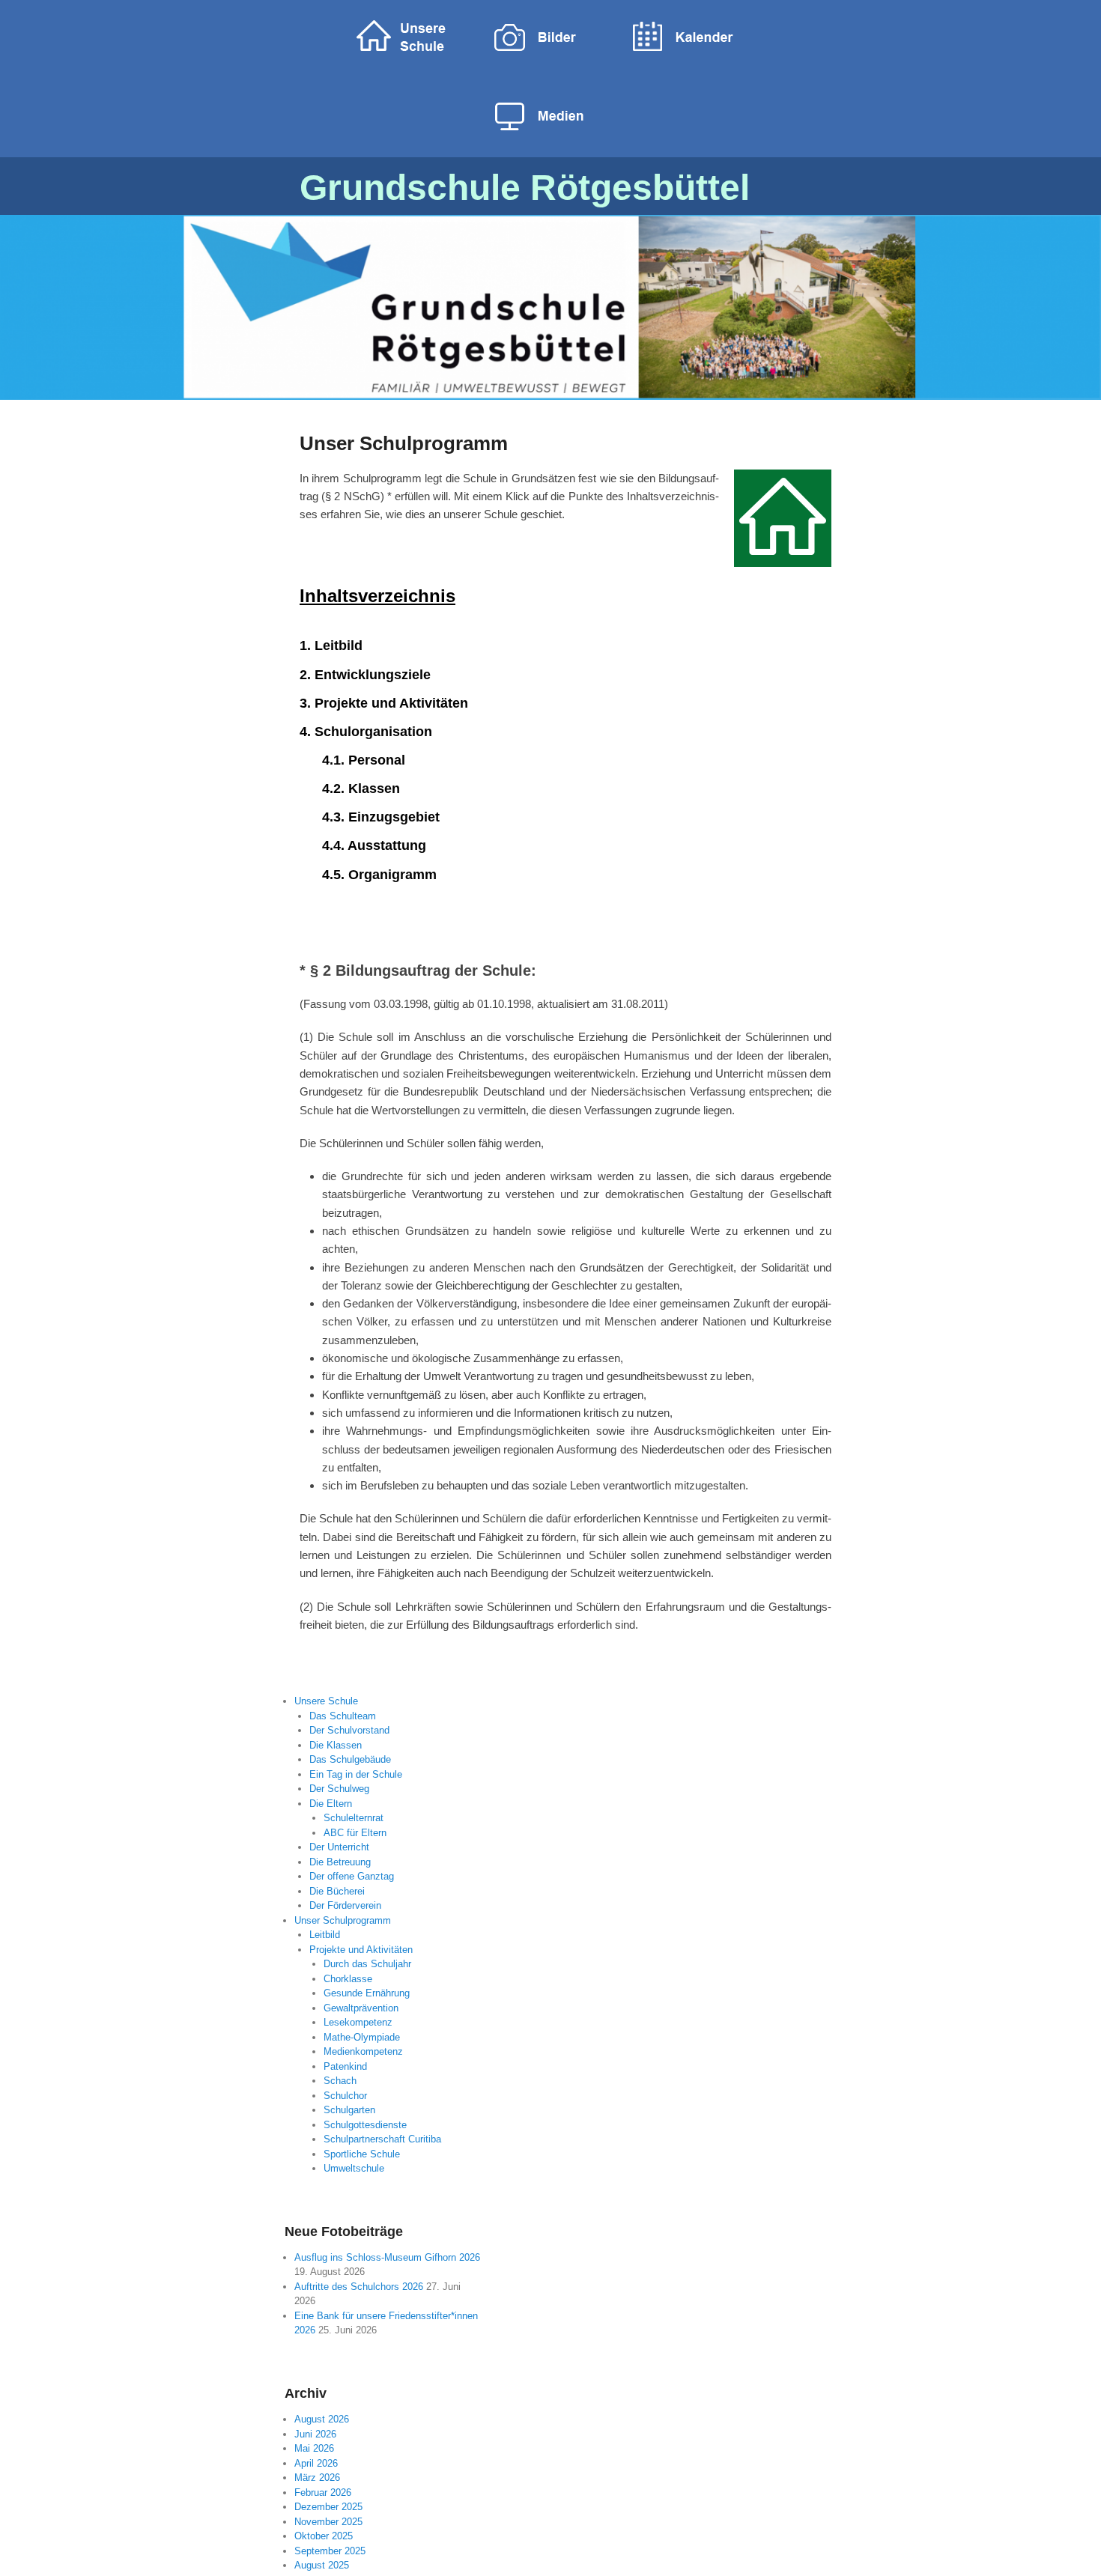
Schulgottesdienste (365, 2125)
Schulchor (345, 2096)
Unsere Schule (326, 1701)
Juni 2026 (315, 2434)
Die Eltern (331, 1804)
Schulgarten (349, 2110)
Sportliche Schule (362, 2154)
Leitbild (339, 645)
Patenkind (345, 2066)
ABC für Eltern (355, 1833)
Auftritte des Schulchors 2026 (359, 2287)
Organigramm (392, 875)
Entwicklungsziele (373, 675)
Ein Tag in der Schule (356, 1774)
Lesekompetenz (358, 2022)
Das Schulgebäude (350, 1759)
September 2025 (330, 2551)
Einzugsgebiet (394, 817)
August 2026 (322, 2419)
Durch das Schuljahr (367, 1964)
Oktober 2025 (324, 2536)
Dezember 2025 (328, 2507)
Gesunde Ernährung (367, 1993)
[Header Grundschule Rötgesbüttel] (550, 307)
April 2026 (316, 2463)
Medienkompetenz (363, 2051)
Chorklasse (348, 1979)
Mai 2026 (314, 2448)
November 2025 (328, 2522)
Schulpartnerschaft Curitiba (382, 2139)
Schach (340, 2081)
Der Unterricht (339, 1847)
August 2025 (322, 2565)
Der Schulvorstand (349, 1730)
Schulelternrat (354, 1818)
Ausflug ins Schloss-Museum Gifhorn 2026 (387, 2257)
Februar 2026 (323, 2493)
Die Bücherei (337, 1891)
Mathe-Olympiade (362, 2037)
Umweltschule (354, 2168)
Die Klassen (336, 1745)
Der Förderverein (345, 1905)
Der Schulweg (339, 1789)
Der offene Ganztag (352, 1876)
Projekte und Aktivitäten (391, 703)
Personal (377, 760)
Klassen (374, 789)
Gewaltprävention (361, 2008)
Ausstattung (387, 845)
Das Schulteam (343, 1716)
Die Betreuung (340, 1862)
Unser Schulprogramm (404, 443)
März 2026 (317, 2478)
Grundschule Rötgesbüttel (525, 188)
